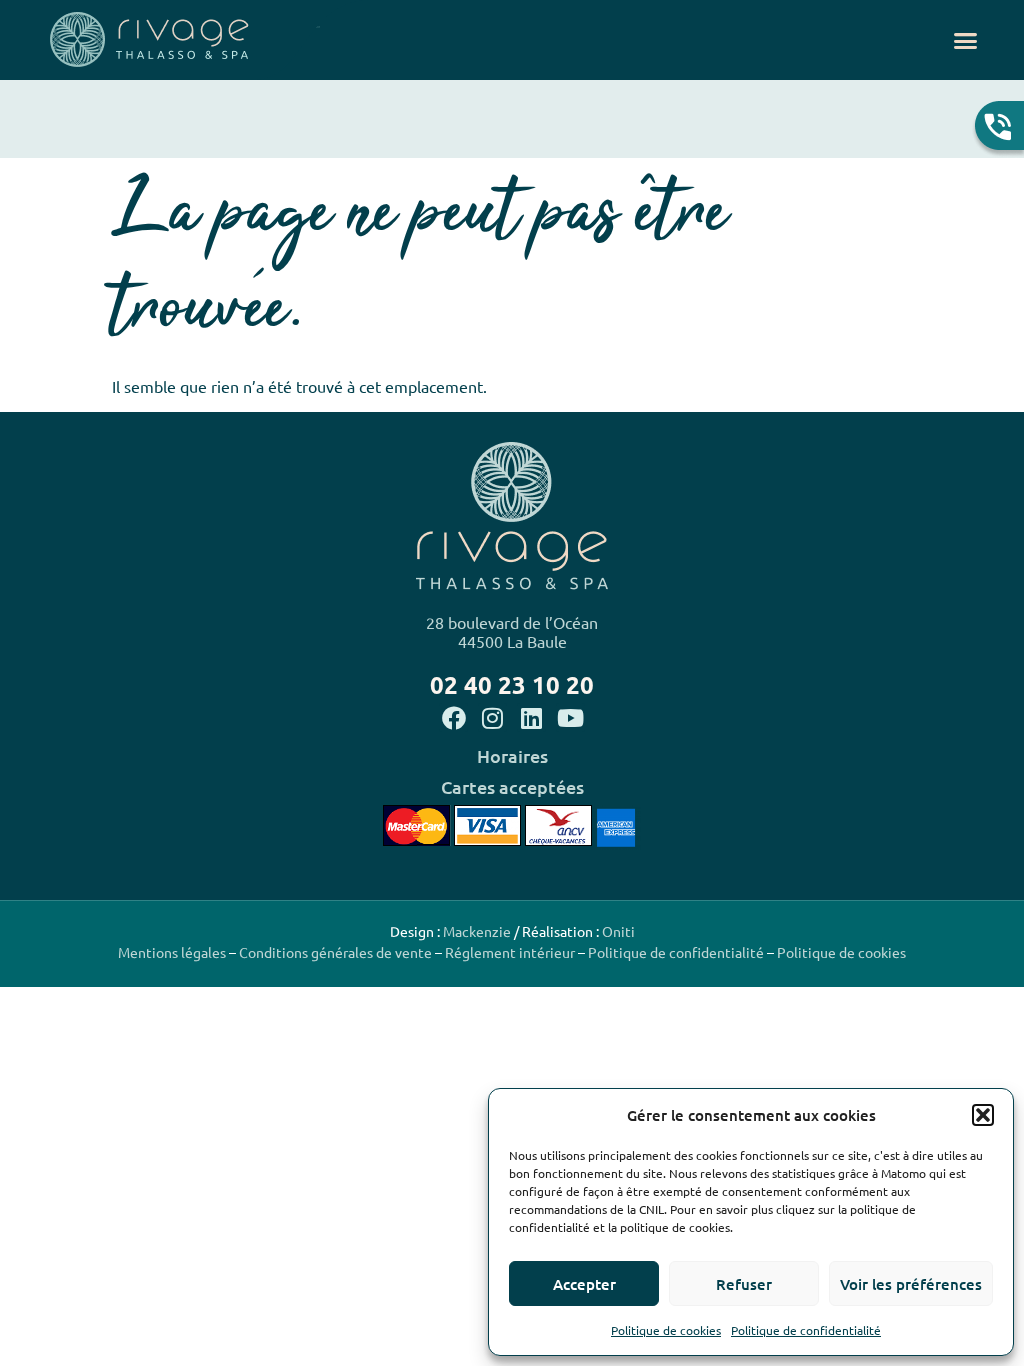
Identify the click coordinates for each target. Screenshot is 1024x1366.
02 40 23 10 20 (512, 684)
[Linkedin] (531, 717)
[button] (983, 1115)
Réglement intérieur (510, 952)
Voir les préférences (911, 1284)
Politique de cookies (666, 1330)
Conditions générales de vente (334, 952)
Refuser (744, 1284)
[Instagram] (492, 717)
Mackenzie (477, 931)
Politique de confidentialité (806, 1330)
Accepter (584, 1284)
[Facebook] (453, 717)
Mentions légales (172, 952)
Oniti (618, 931)
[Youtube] (570, 717)
